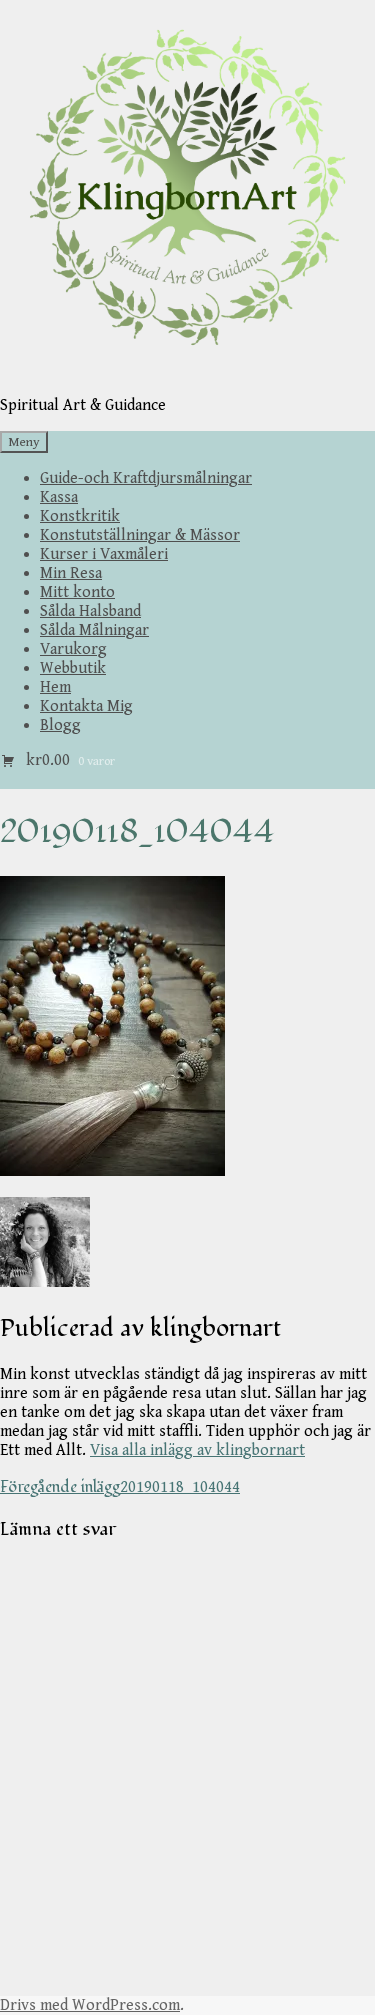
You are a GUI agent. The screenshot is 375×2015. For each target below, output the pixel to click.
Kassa (59, 497)
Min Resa (71, 573)
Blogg (60, 725)
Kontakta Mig (86, 706)
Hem (55, 687)
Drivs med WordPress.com (90, 2005)
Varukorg (73, 649)
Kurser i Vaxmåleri (104, 554)
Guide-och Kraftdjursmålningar (146, 478)
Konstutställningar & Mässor (140, 535)
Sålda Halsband (90, 611)
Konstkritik (80, 516)
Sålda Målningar (94, 630)
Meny (24, 442)
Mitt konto (77, 592)
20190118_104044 (120, 1487)
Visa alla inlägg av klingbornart (197, 1450)
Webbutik (73, 668)
